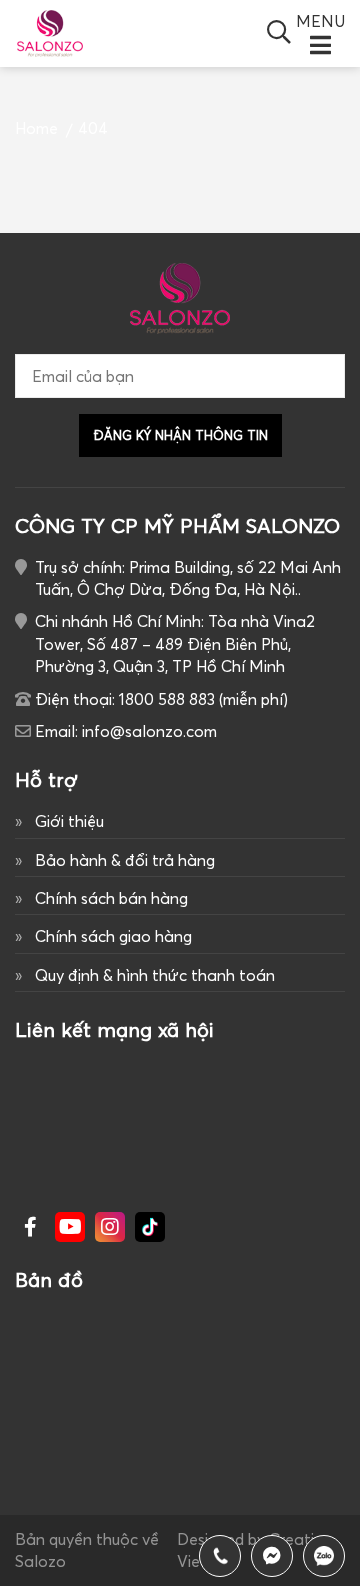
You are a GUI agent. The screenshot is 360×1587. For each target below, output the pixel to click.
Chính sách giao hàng (113, 936)
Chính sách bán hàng (111, 898)
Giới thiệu (69, 821)
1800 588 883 (324, 1556)
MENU (320, 21)
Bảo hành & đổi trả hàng (125, 860)
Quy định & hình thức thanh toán (155, 975)
